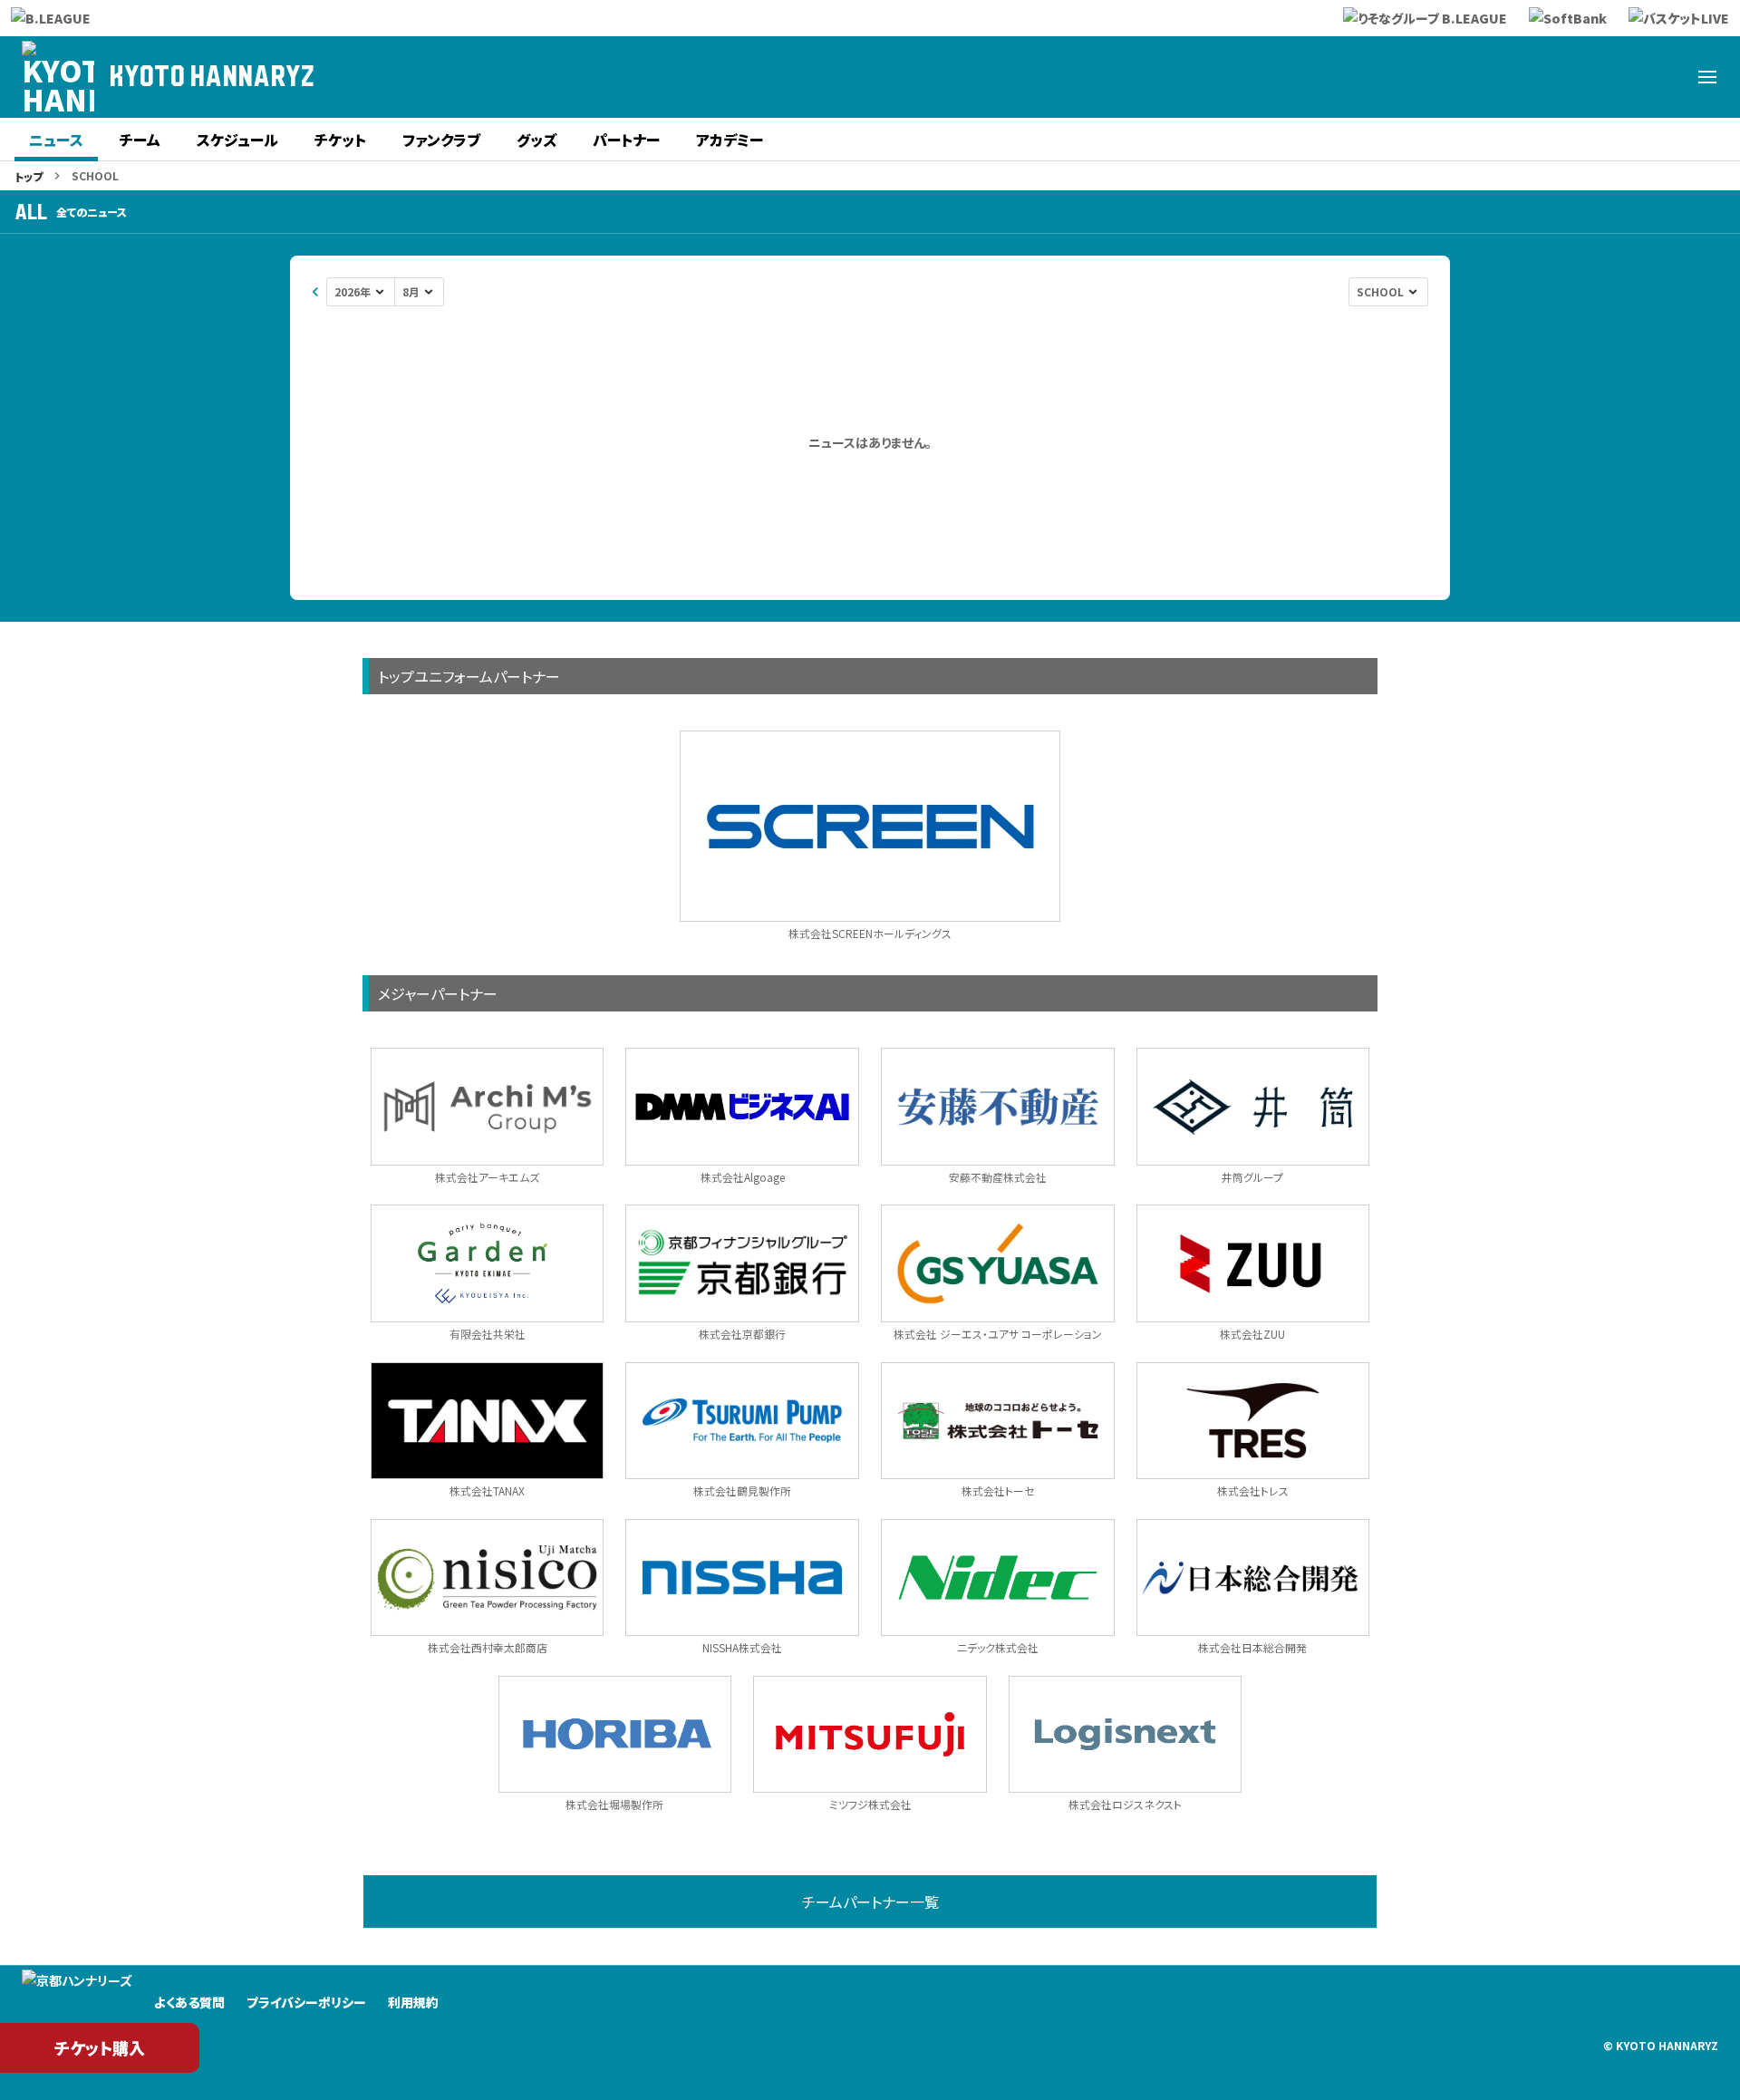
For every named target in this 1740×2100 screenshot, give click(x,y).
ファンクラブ (441, 140)
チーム (140, 140)
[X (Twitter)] (1490, 77)
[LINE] (1620, 77)
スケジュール (237, 140)
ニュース (56, 140)
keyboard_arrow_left (315, 292)
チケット (340, 140)
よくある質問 (189, 2002)
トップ (29, 176)
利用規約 (413, 2002)
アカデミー (730, 140)
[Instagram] (1577, 77)
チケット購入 (100, 2047)
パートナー (626, 140)
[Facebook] (1533, 77)
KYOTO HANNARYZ (212, 77)
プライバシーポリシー (306, 2002)
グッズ (536, 140)
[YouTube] (1664, 77)
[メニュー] (1707, 77)
